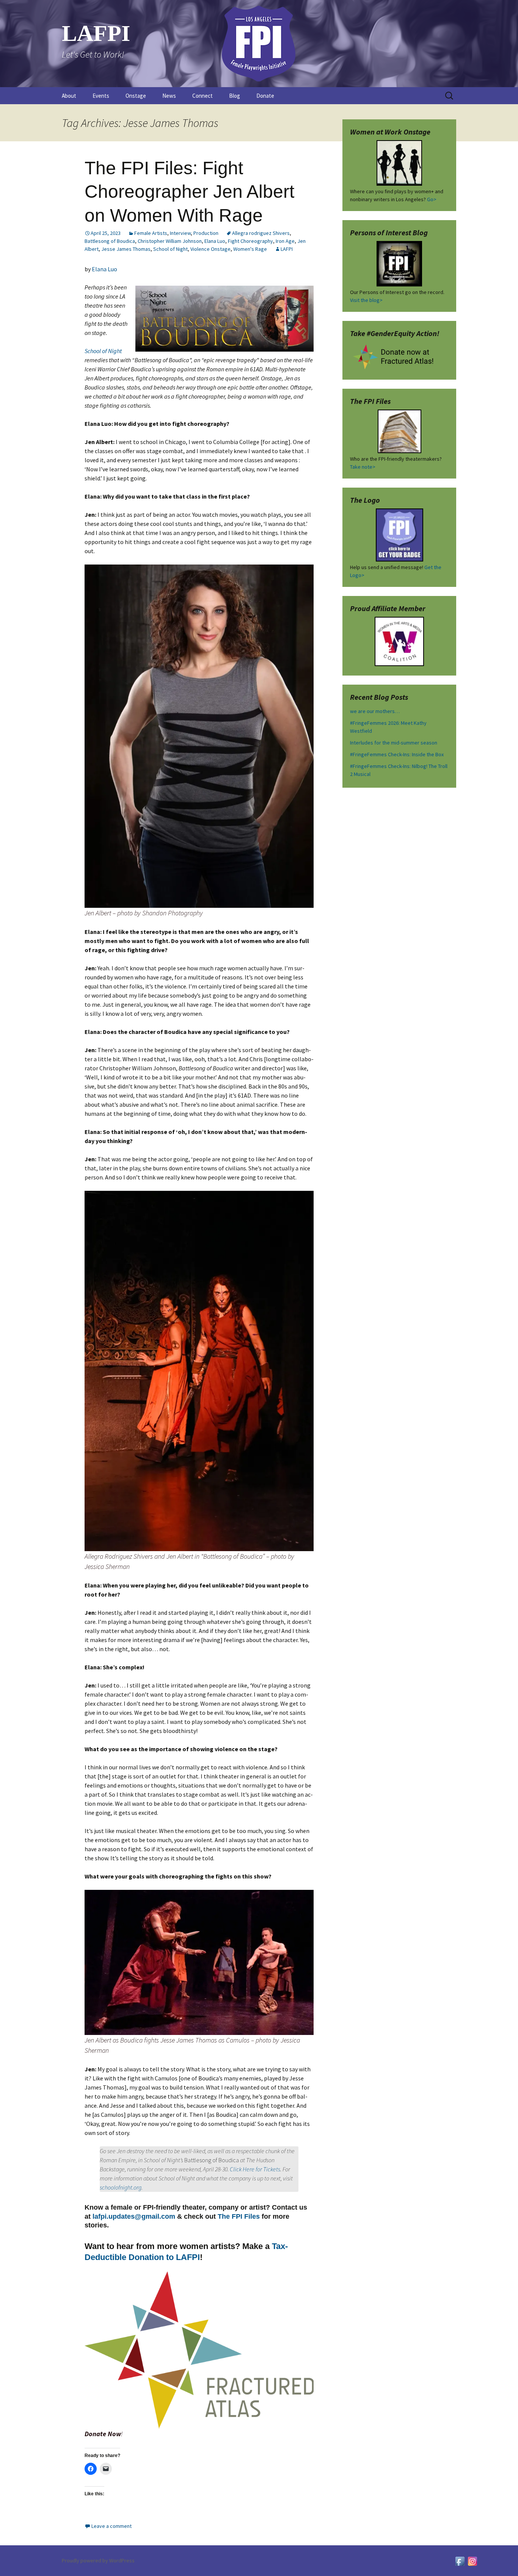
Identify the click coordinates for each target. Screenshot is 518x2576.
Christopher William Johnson (170, 241)
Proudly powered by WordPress (98, 2560)
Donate (265, 96)
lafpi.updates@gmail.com (134, 2216)
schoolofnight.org (121, 2187)
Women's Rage (250, 249)
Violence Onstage (210, 249)
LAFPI (287, 249)
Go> (432, 199)
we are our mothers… (375, 711)
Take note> (363, 467)
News (169, 96)
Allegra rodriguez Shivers (261, 233)
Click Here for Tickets (255, 2169)
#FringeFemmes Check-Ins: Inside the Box (397, 754)
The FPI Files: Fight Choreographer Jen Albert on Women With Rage (189, 192)
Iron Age (285, 241)
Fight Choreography (250, 241)
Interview (180, 233)
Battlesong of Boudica (110, 241)
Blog (235, 96)
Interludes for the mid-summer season (394, 743)
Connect (202, 96)
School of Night (170, 249)
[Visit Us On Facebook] (460, 2560)
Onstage (136, 96)
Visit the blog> (366, 300)
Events (101, 96)
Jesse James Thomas (126, 249)
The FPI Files (239, 2216)
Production (206, 233)
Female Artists (151, 233)
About (69, 96)
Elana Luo (215, 241)
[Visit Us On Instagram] (472, 2560)
